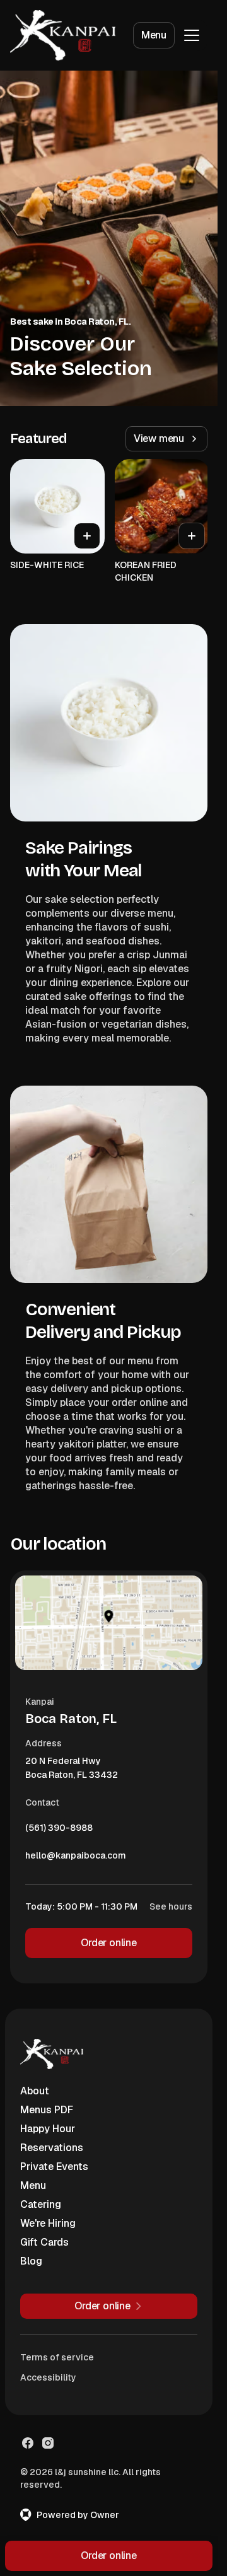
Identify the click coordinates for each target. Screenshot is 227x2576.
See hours (171, 1906)
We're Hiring (48, 2223)
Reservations (52, 2148)
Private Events (54, 2167)
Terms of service (57, 2357)
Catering (41, 2204)
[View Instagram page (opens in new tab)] (48, 2443)
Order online (109, 1943)
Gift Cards (44, 2242)
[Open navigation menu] (192, 35)
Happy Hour (48, 2129)
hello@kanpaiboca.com (76, 1859)
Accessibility (48, 2377)
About (35, 2091)
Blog (31, 2261)
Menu (154, 35)
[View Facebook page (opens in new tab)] (28, 2443)
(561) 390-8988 (59, 1831)
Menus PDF (47, 2110)
